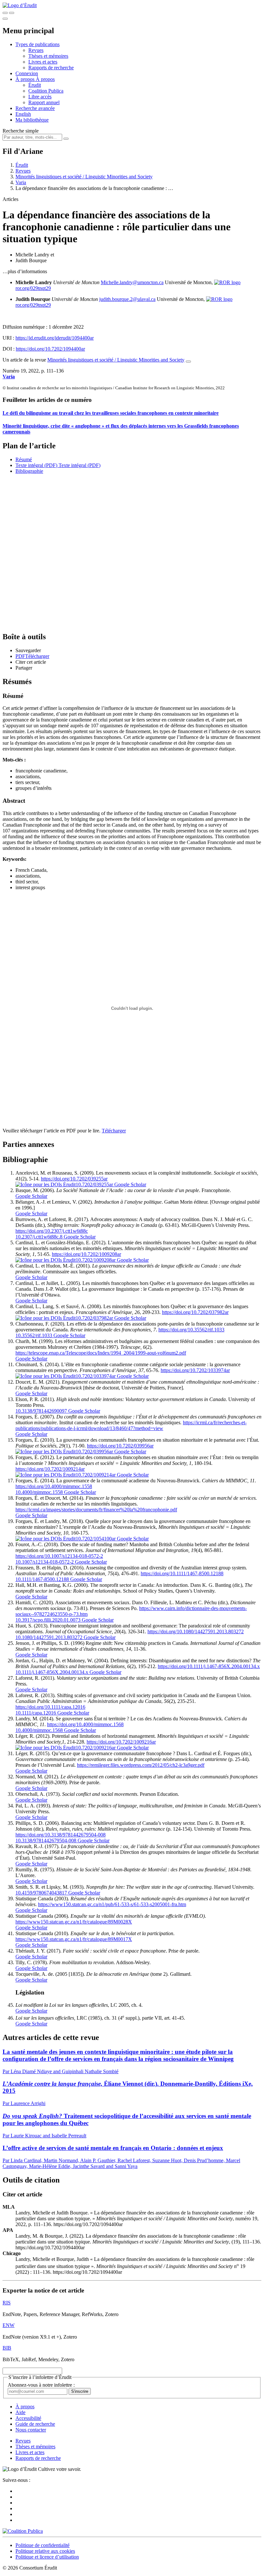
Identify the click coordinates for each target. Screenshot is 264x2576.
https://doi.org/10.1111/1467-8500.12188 (182, 1573)
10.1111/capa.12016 (36, 1713)
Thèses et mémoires (48, 56)
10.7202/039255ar (94, 1184)
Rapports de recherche (51, 68)
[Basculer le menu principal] (5, 19)
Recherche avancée (35, 108)
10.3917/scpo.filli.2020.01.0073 (48, 1620)
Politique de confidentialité (42, 2545)
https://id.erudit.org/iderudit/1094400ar (55, 338)
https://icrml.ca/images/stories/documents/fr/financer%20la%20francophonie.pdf (96, 1510)
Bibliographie (29, 471)
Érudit (35, 85)
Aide (20, 2412)
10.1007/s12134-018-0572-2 (45, 1562)
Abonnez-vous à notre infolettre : (41, 2385)
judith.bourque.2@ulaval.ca (127, 299)
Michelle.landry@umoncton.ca (132, 282)
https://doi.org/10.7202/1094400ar (50, 349)
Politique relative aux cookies (45, 2551)
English (23, 114)
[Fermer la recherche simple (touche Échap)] (12, 13)
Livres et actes (43, 62)
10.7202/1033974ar (96, 1376)
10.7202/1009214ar (96, 1475)
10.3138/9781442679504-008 (46, 1840)
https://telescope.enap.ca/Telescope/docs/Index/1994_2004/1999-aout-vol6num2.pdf (101, 1353)
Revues (36, 50)
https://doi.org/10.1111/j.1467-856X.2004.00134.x (209, 1666)
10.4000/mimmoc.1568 (39, 1730)
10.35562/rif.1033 (34, 1335)
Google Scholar (130, 1184)
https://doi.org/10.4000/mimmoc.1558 (54, 1486)
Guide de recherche (35, 2424)
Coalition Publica (46, 91)
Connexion (27, 73)
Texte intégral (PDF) (36, 465)
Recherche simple (21, 131)
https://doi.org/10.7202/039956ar (120, 1446)
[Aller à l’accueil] (20, 5)
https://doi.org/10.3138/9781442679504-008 (61, 1835)
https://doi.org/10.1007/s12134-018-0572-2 (59, 1556)
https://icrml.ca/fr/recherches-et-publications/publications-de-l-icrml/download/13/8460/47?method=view (131, 1425)
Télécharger (114, 1131)
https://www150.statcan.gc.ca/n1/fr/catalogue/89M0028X (74, 1922)
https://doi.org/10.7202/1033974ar (195, 1370)
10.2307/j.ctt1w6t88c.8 (39, 1237)
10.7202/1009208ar (96, 1260)
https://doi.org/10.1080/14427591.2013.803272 (196, 1631)
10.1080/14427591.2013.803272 (49, 1637)
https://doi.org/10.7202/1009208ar (86, 1254)
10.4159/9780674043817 (41, 1893)
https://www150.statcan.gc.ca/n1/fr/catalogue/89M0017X (74, 1939)
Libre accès (40, 97)
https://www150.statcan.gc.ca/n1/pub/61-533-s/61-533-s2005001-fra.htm (112, 1904)
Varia (21, 182)
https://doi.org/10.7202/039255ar (74, 1179)
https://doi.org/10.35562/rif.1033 (191, 1330)
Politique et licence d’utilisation (47, 2557)
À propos (45, 79)
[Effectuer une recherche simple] (5, 13)
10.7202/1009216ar (96, 1748)
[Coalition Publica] (23, 2531)
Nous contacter (31, 2430)
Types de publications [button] (38, 44)
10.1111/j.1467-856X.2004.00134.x (52, 1672)
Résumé (24, 459)
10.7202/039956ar (94, 1452)
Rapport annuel (44, 102)
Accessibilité (28, 2418)
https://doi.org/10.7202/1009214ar (50, 1469)
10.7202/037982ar (94, 1318)
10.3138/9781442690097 (41, 1411)
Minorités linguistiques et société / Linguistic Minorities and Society (84, 177)
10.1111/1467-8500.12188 (42, 1579)
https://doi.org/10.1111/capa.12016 (50, 1707)
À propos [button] (26, 79)
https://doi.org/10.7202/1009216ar (121, 1742)
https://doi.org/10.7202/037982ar (195, 1312)
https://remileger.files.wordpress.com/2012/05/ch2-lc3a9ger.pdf (141, 1765)
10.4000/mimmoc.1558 (39, 1492)
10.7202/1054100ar (96, 1539)
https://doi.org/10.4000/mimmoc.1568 (85, 1724)
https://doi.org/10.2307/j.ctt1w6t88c (52, 1231)
